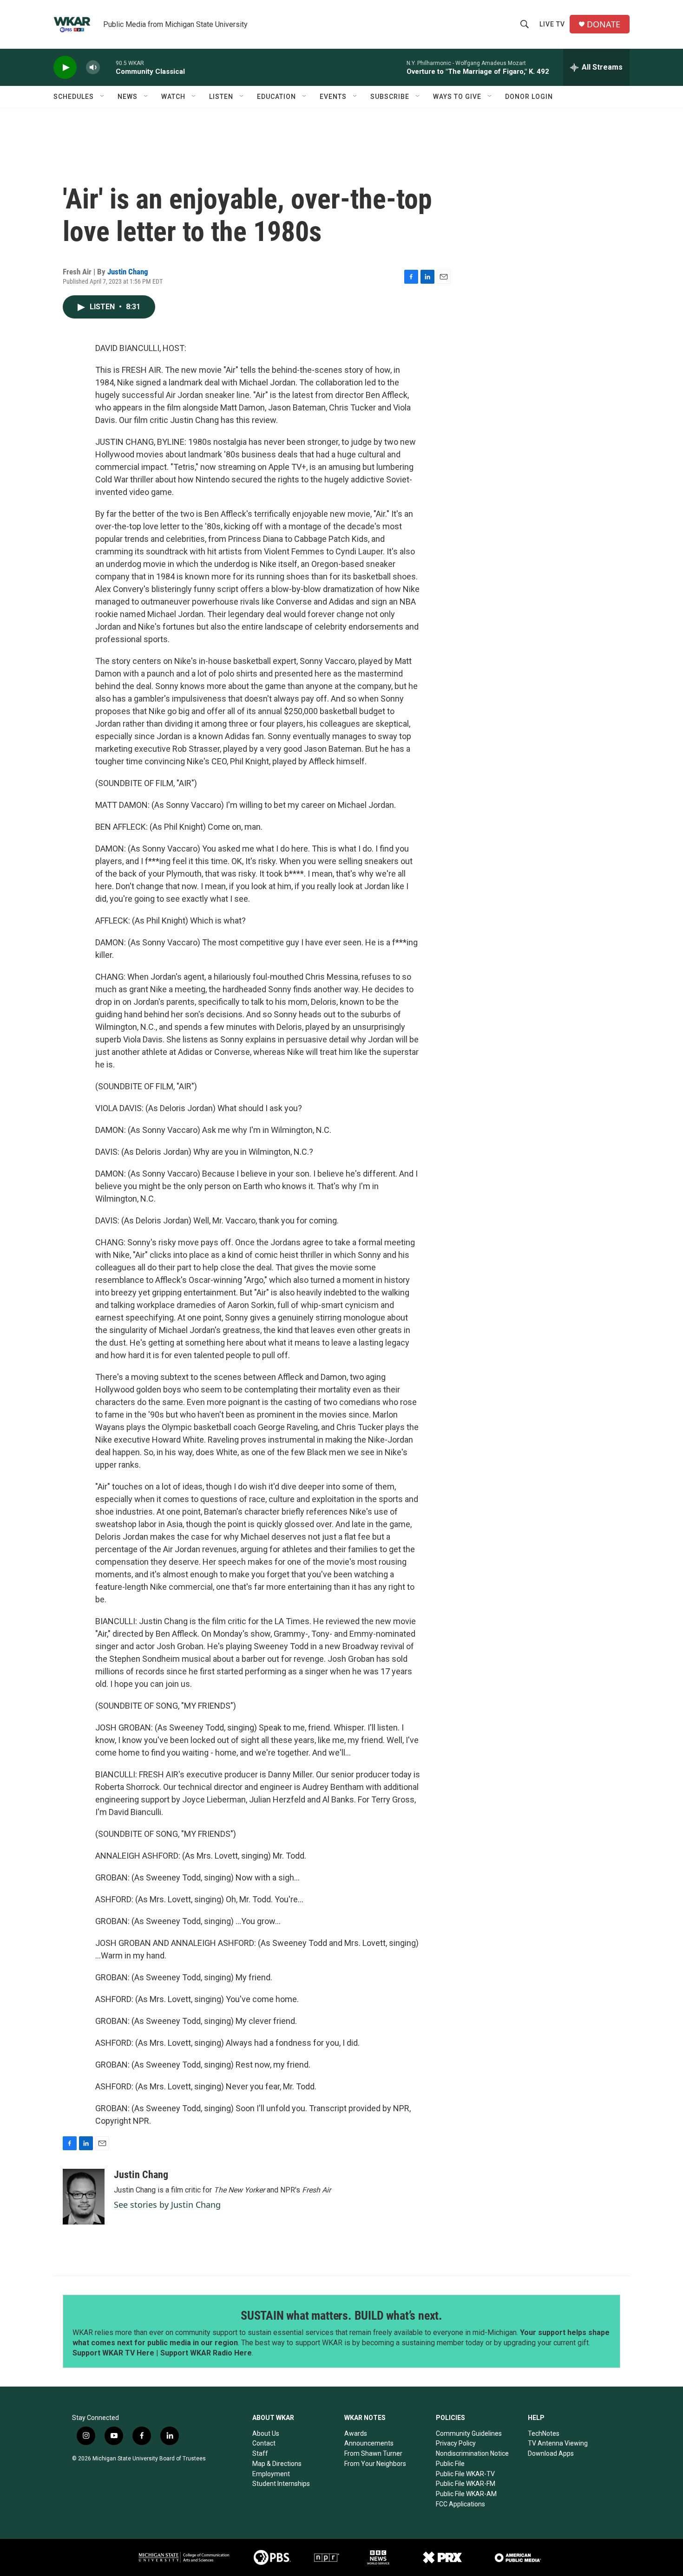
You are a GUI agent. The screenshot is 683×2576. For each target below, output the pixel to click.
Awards (356, 2433)
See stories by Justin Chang (167, 2205)
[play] (65, 68)
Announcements (369, 2443)
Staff (260, 2453)
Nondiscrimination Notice (472, 2453)
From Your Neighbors (375, 2464)
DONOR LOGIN (529, 97)
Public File (450, 2464)
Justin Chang (128, 272)
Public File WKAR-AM (466, 2494)
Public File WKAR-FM (466, 2484)
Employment (271, 2474)
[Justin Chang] (84, 2197)
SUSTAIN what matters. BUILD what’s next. (341, 2316)
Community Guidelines (469, 2433)
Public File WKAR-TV (465, 2474)
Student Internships (281, 2484)
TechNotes (544, 2433)
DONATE (604, 24)
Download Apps (551, 2453)
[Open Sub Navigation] (103, 97)
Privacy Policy (456, 2443)
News (128, 97)
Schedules (74, 97)
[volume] (93, 68)
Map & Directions (277, 2464)
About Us (266, 2433)
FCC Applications (460, 2504)
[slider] (108, 67)
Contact (264, 2443)
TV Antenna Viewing (558, 2443)
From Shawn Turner (373, 2453)
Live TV (552, 24)
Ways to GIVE (457, 97)
